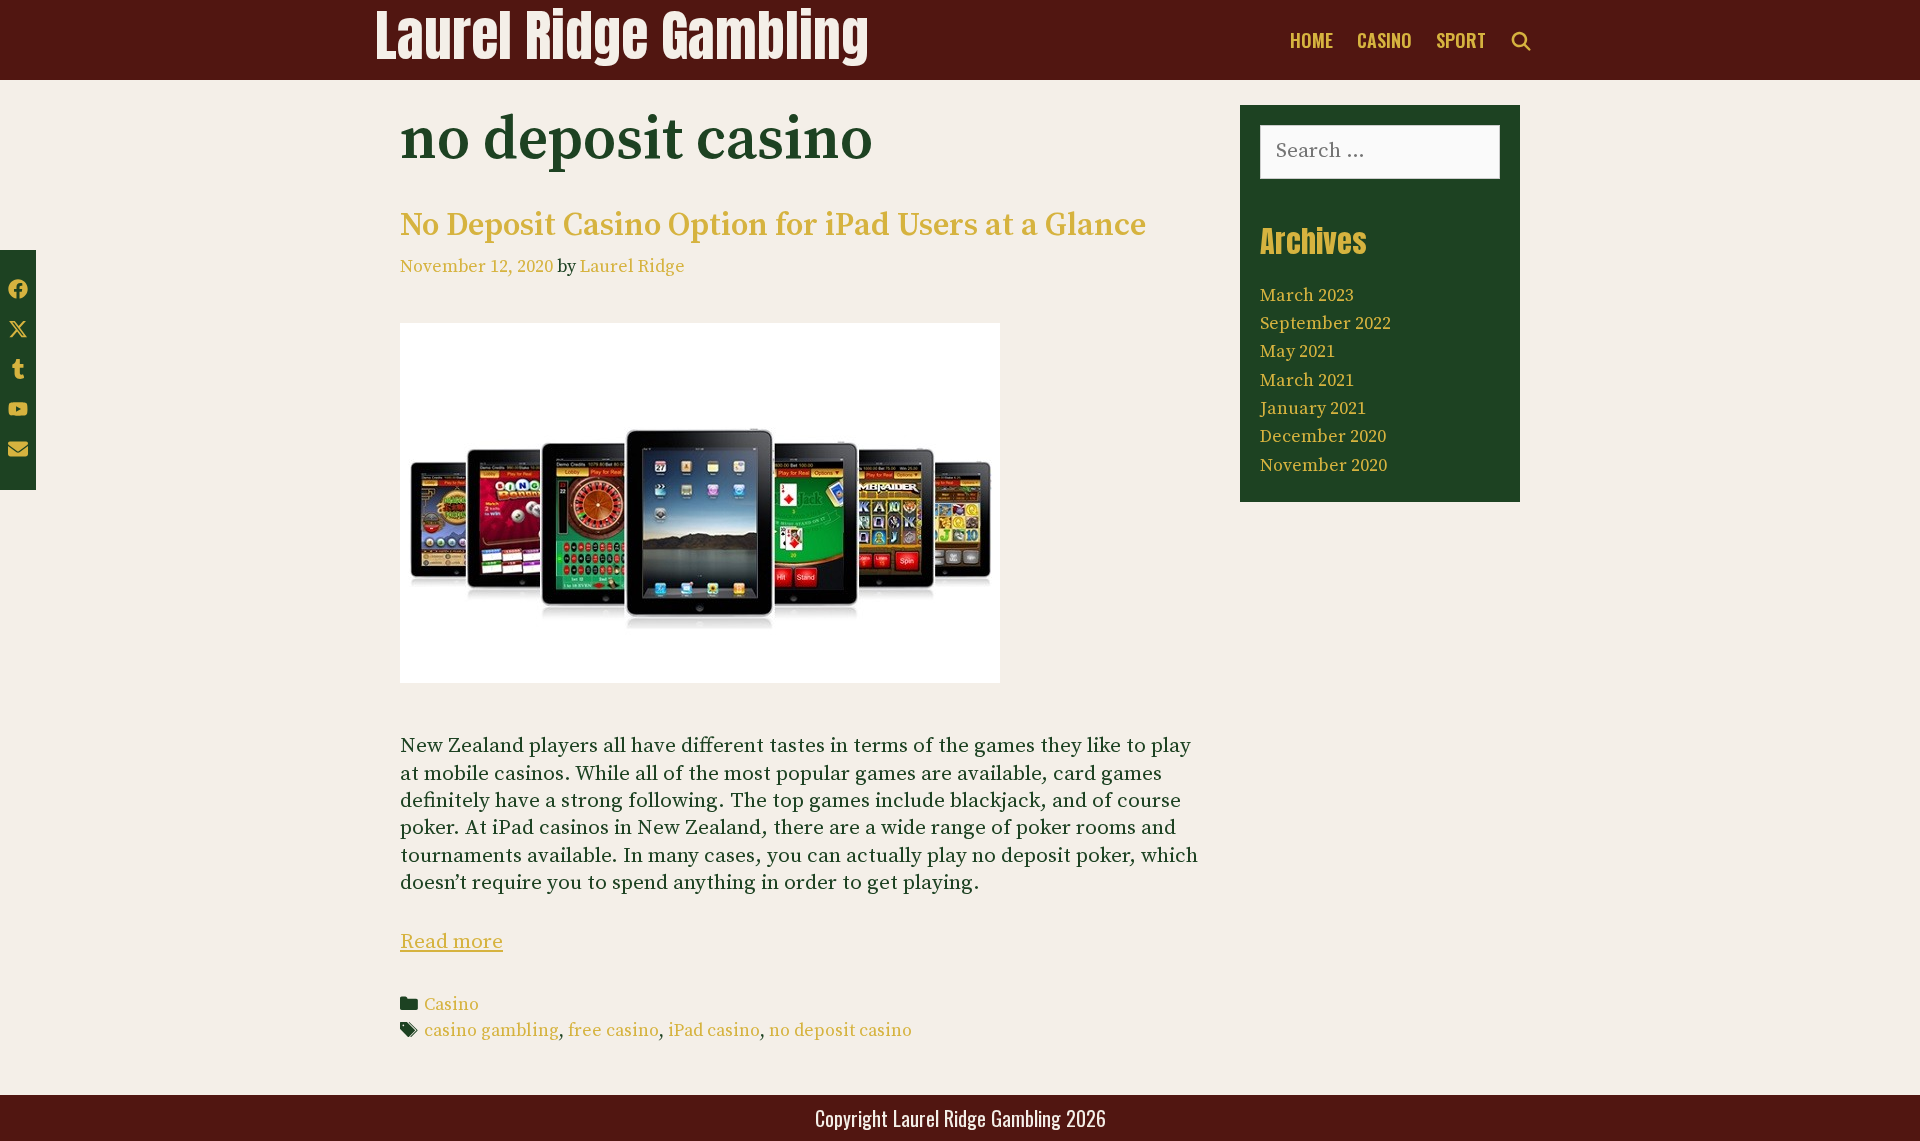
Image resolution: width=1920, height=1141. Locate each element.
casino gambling (491, 1031)
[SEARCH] (1521, 40)
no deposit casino (840, 1031)
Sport (1461, 40)
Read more (451, 942)
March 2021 (1307, 380)
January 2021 (1313, 408)
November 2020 (1323, 465)
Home (1311, 40)
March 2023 (1307, 295)
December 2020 (1323, 436)
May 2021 (1297, 351)
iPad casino (714, 1031)
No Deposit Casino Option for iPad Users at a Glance (773, 226)
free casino (613, 1031)
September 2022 (1325, 323)
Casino (1384, 40)
